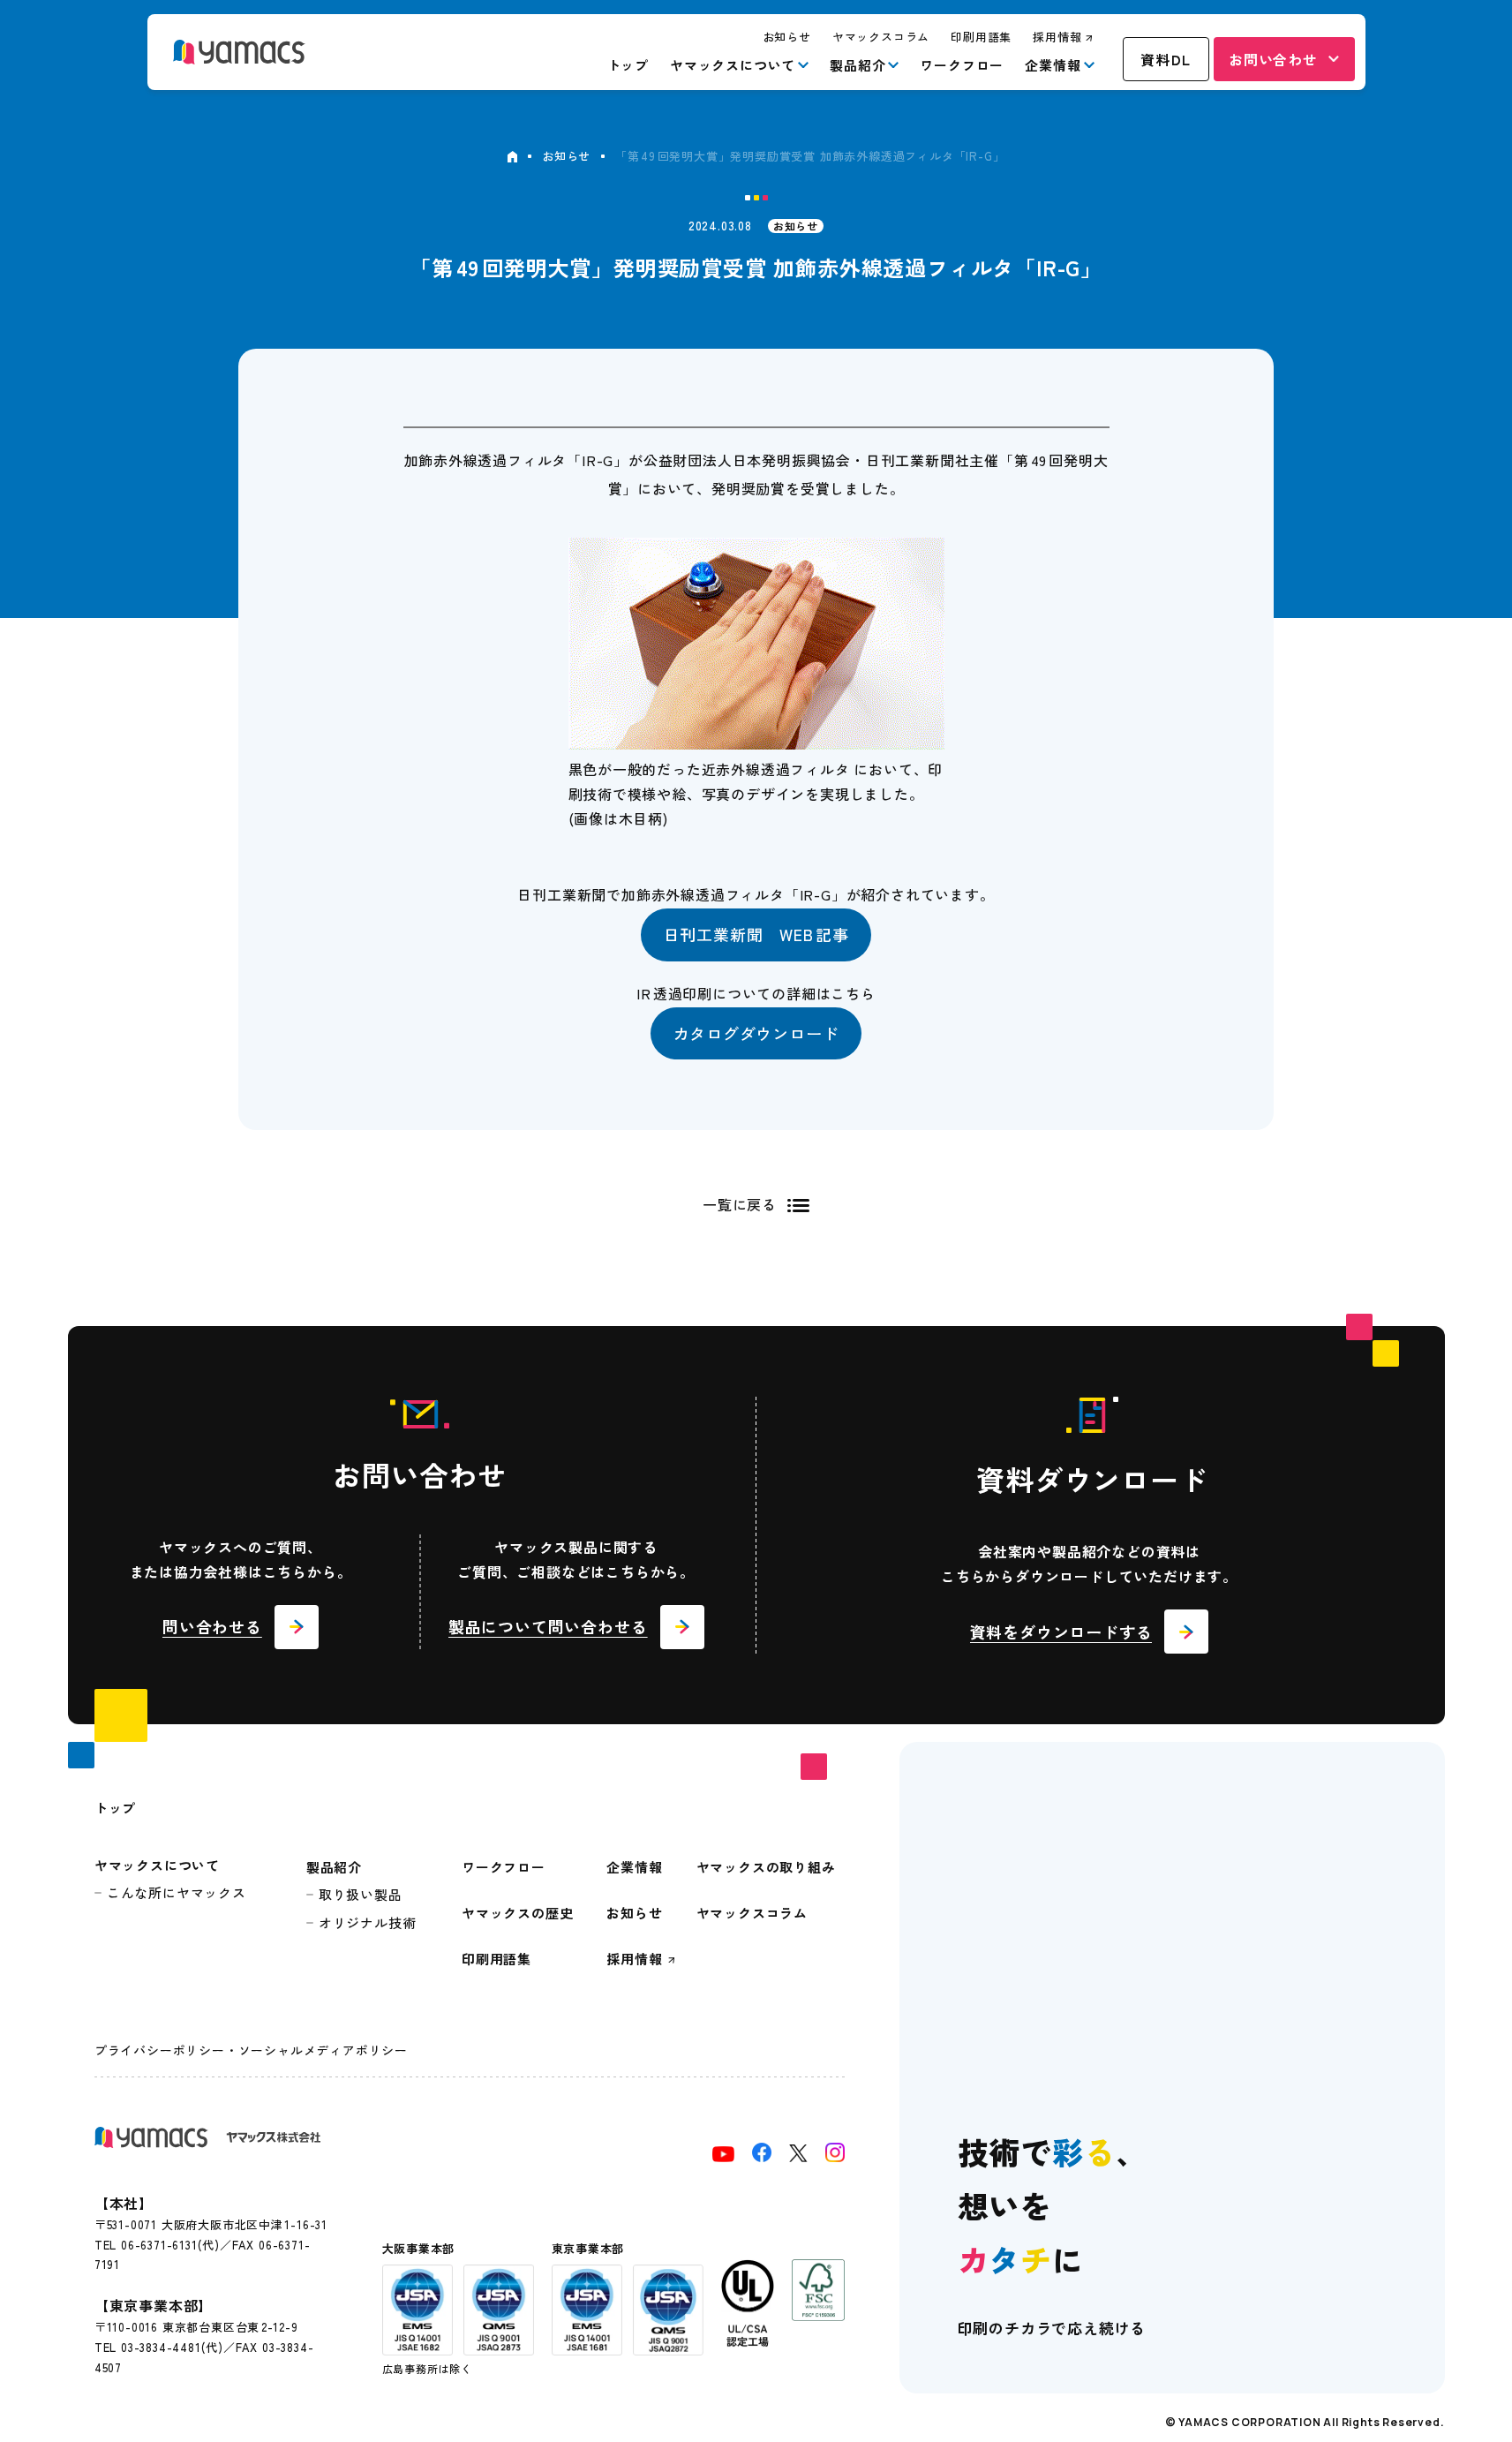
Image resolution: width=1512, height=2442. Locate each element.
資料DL (1166, 59)
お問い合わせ (1273, 59)
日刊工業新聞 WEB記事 (756, 934)
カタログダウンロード (756, 1033)
